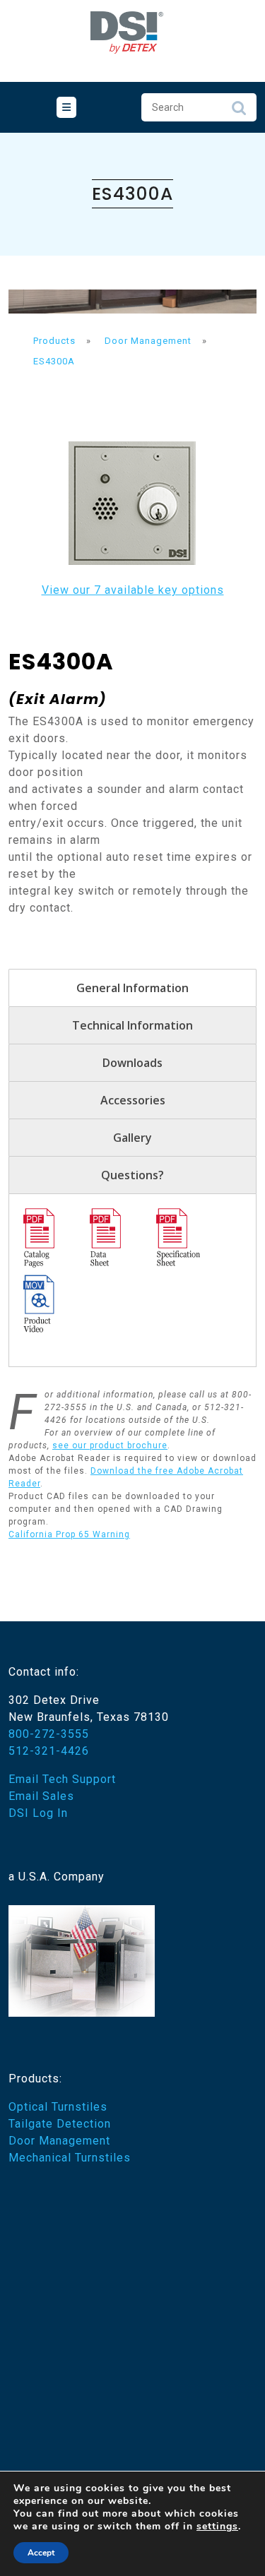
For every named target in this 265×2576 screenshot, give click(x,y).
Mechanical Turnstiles (70, 2158)
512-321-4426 (49, 1751)
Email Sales (41, 1796)
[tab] (66, 107)
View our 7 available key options (133, 590)
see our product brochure (110, 1445)
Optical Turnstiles (58, 2107)
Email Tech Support (62, 1779)
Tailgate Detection (60, 2124)
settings (217, 2527)
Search (239, 112)
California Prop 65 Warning (69, 1534)
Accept (41, 2553)
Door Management (59, 2141)
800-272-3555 (49, 1734)
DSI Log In (38, 1813)
